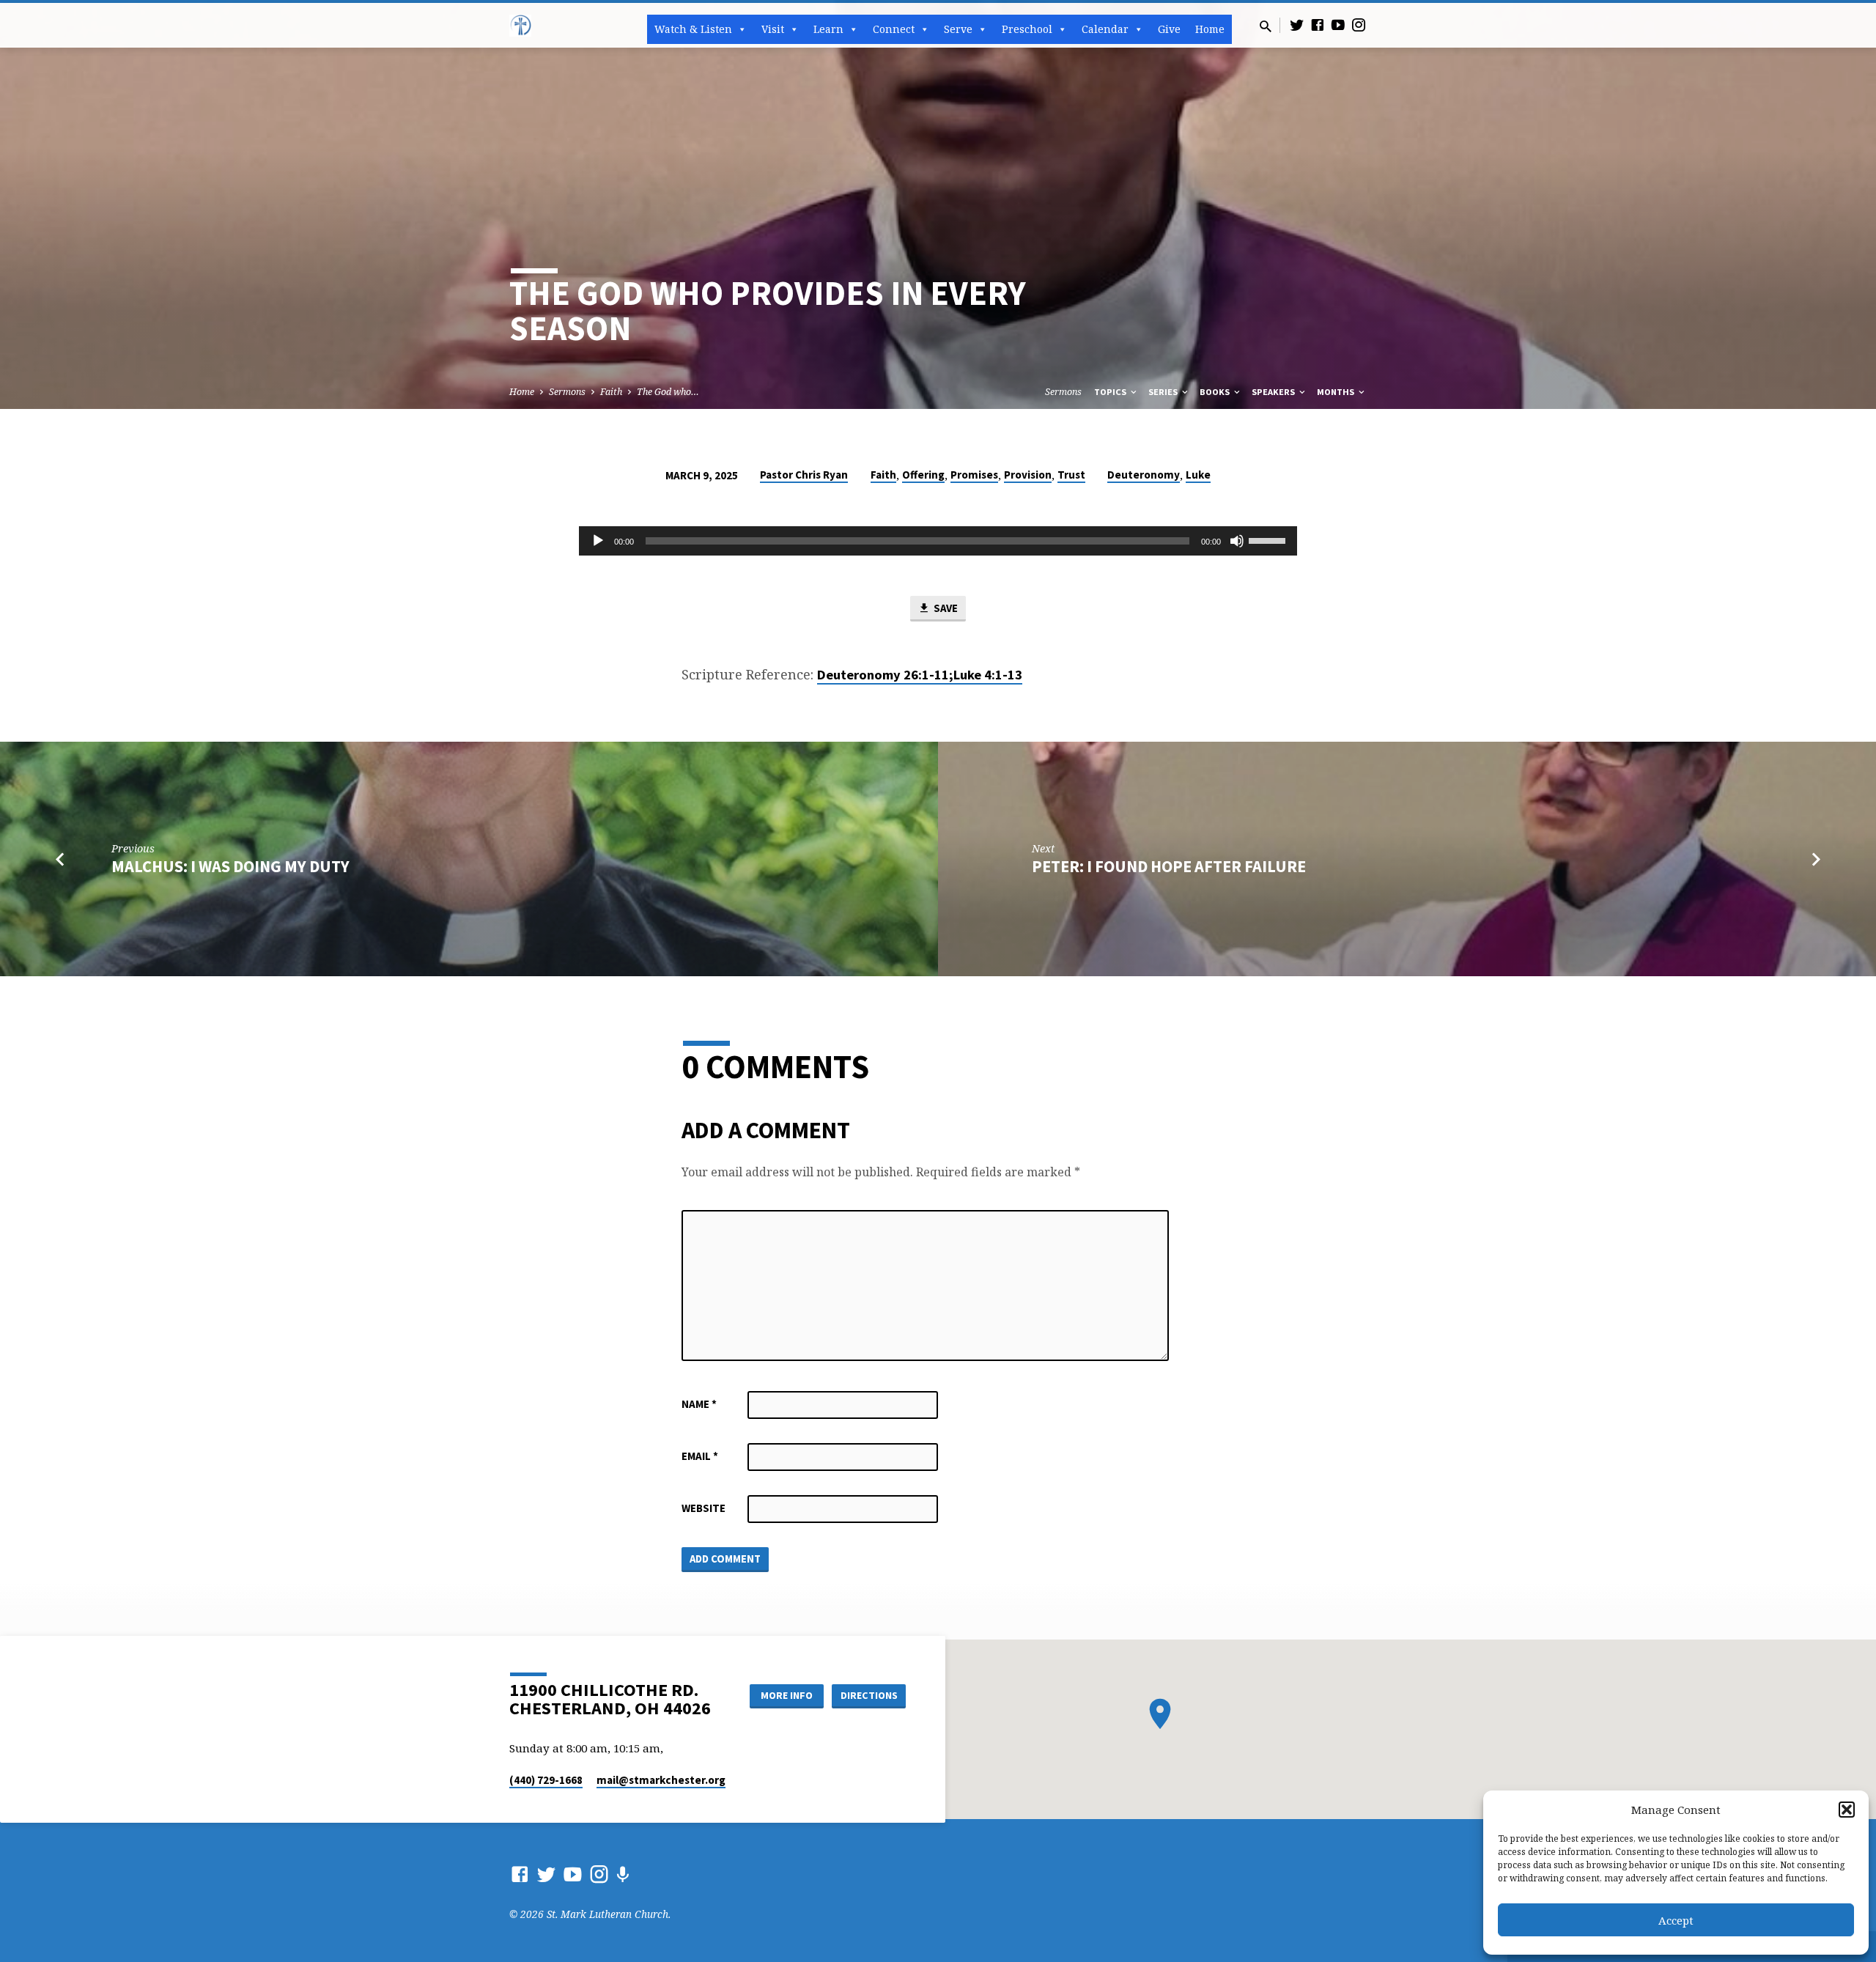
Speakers (1274, 392)
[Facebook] (1318, 25)
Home (1210, 29)
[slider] (1269, 539)
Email (700, 1456)
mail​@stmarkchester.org (661, 1780)
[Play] (598, 541)
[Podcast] (623, 1874)
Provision (1028, 475)
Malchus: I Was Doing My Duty (230, 866)
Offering (923, 475)
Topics (1111, 392)
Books (1216, 392)
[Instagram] (1359, 25)
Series (1164, 392)
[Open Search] (1266, 26)
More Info (787, 1695)
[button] (1847, 1810)
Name (699, 1404)
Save (945, 608)
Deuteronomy (1144, 475)
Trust (1071, 475)
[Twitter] (1297, 25)
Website (703, 1508)
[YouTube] (1338, 25)
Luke (1198, 475)
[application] (938, 541)
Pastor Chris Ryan (804, 475)
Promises (974, 475)
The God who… (668, 392)
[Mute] (1237, 541)
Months (1337, 392)
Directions (869, 1695)
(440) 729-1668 (546, 1780)
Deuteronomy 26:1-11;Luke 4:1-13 (920, 675)
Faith (611, 392)
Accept (1676, 1920)
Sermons (567, 392)
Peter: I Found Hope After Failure (1169, 866)
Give (1169, 29)
